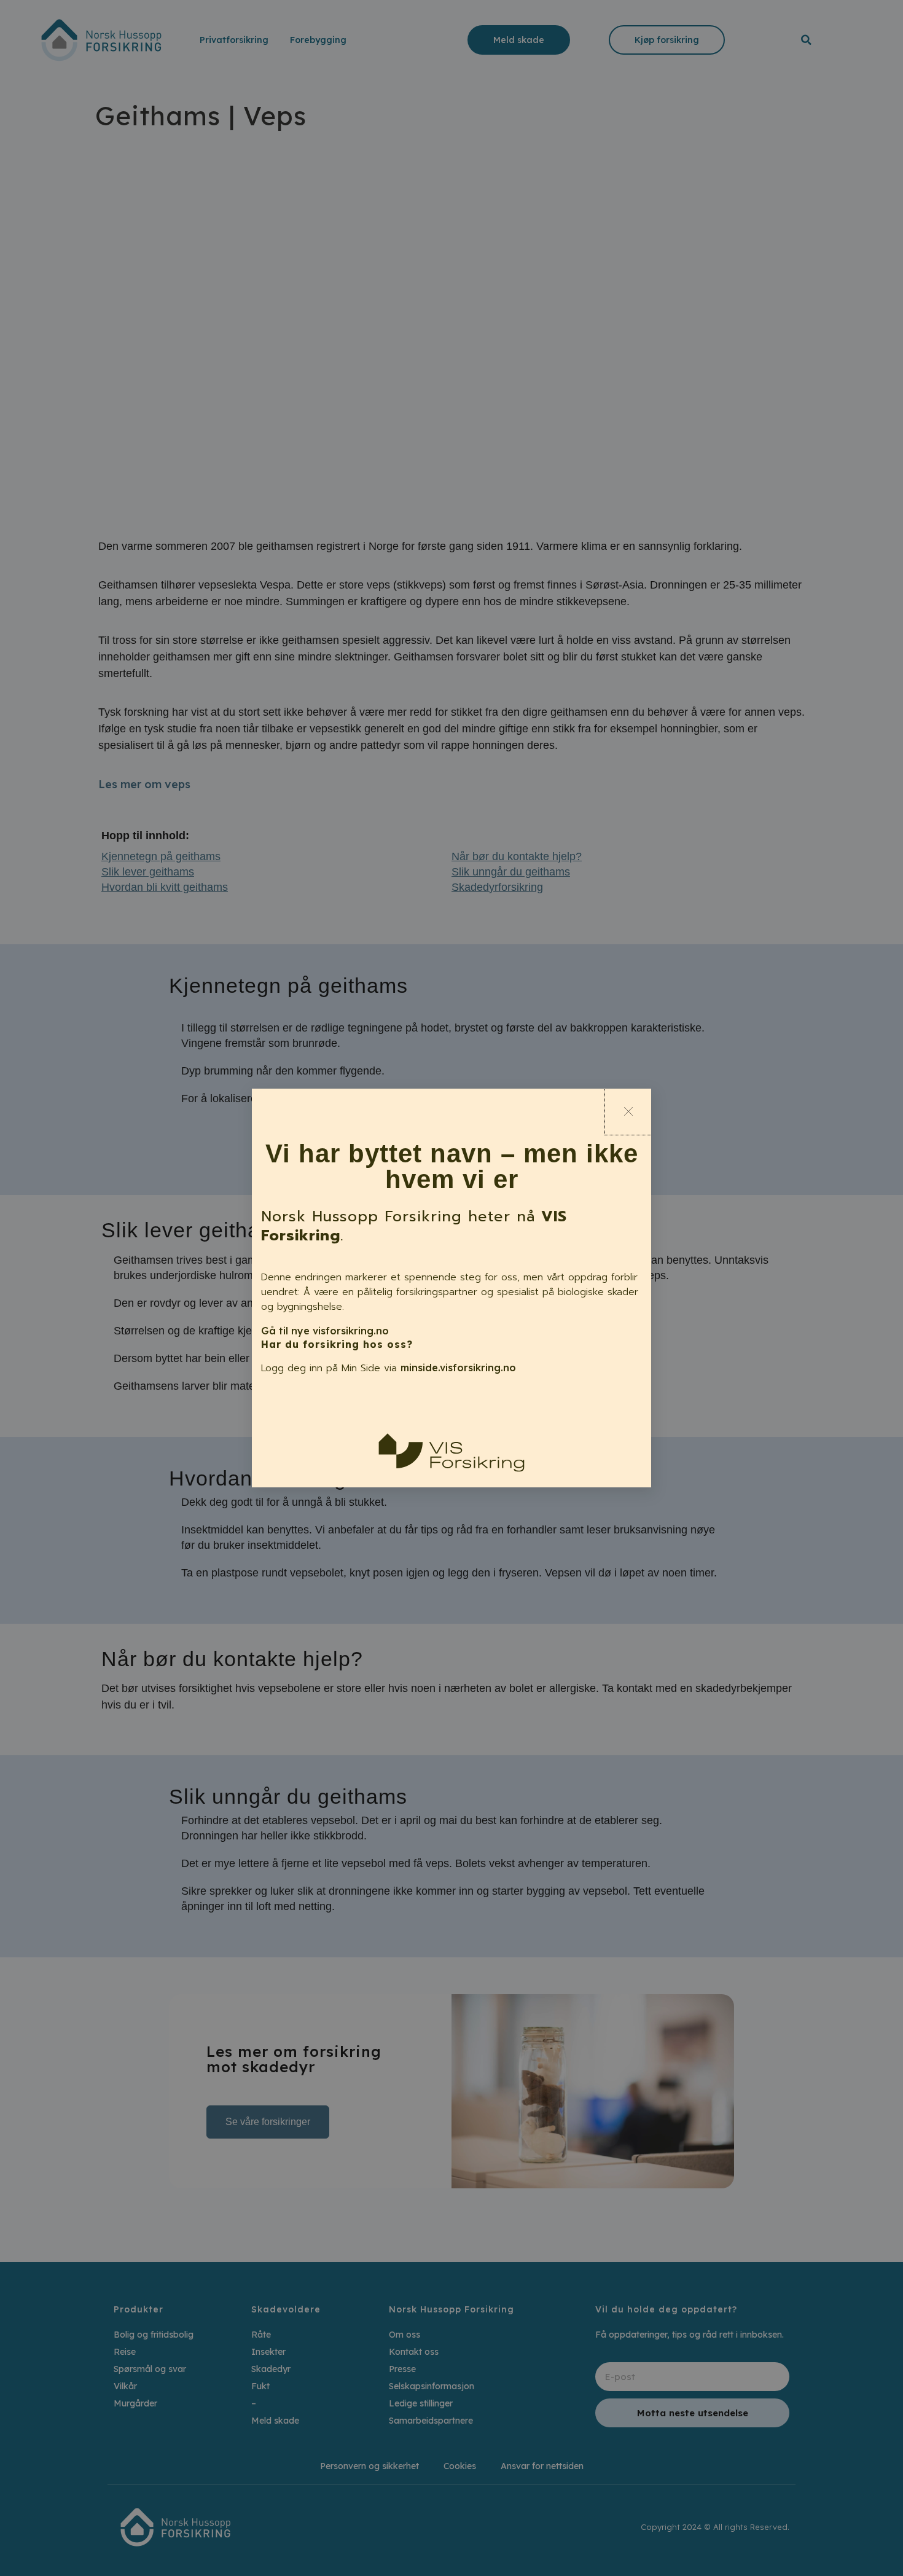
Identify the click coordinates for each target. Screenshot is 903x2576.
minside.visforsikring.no (458, 1368)
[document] (451, 1288)
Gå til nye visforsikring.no (325, 1331)
